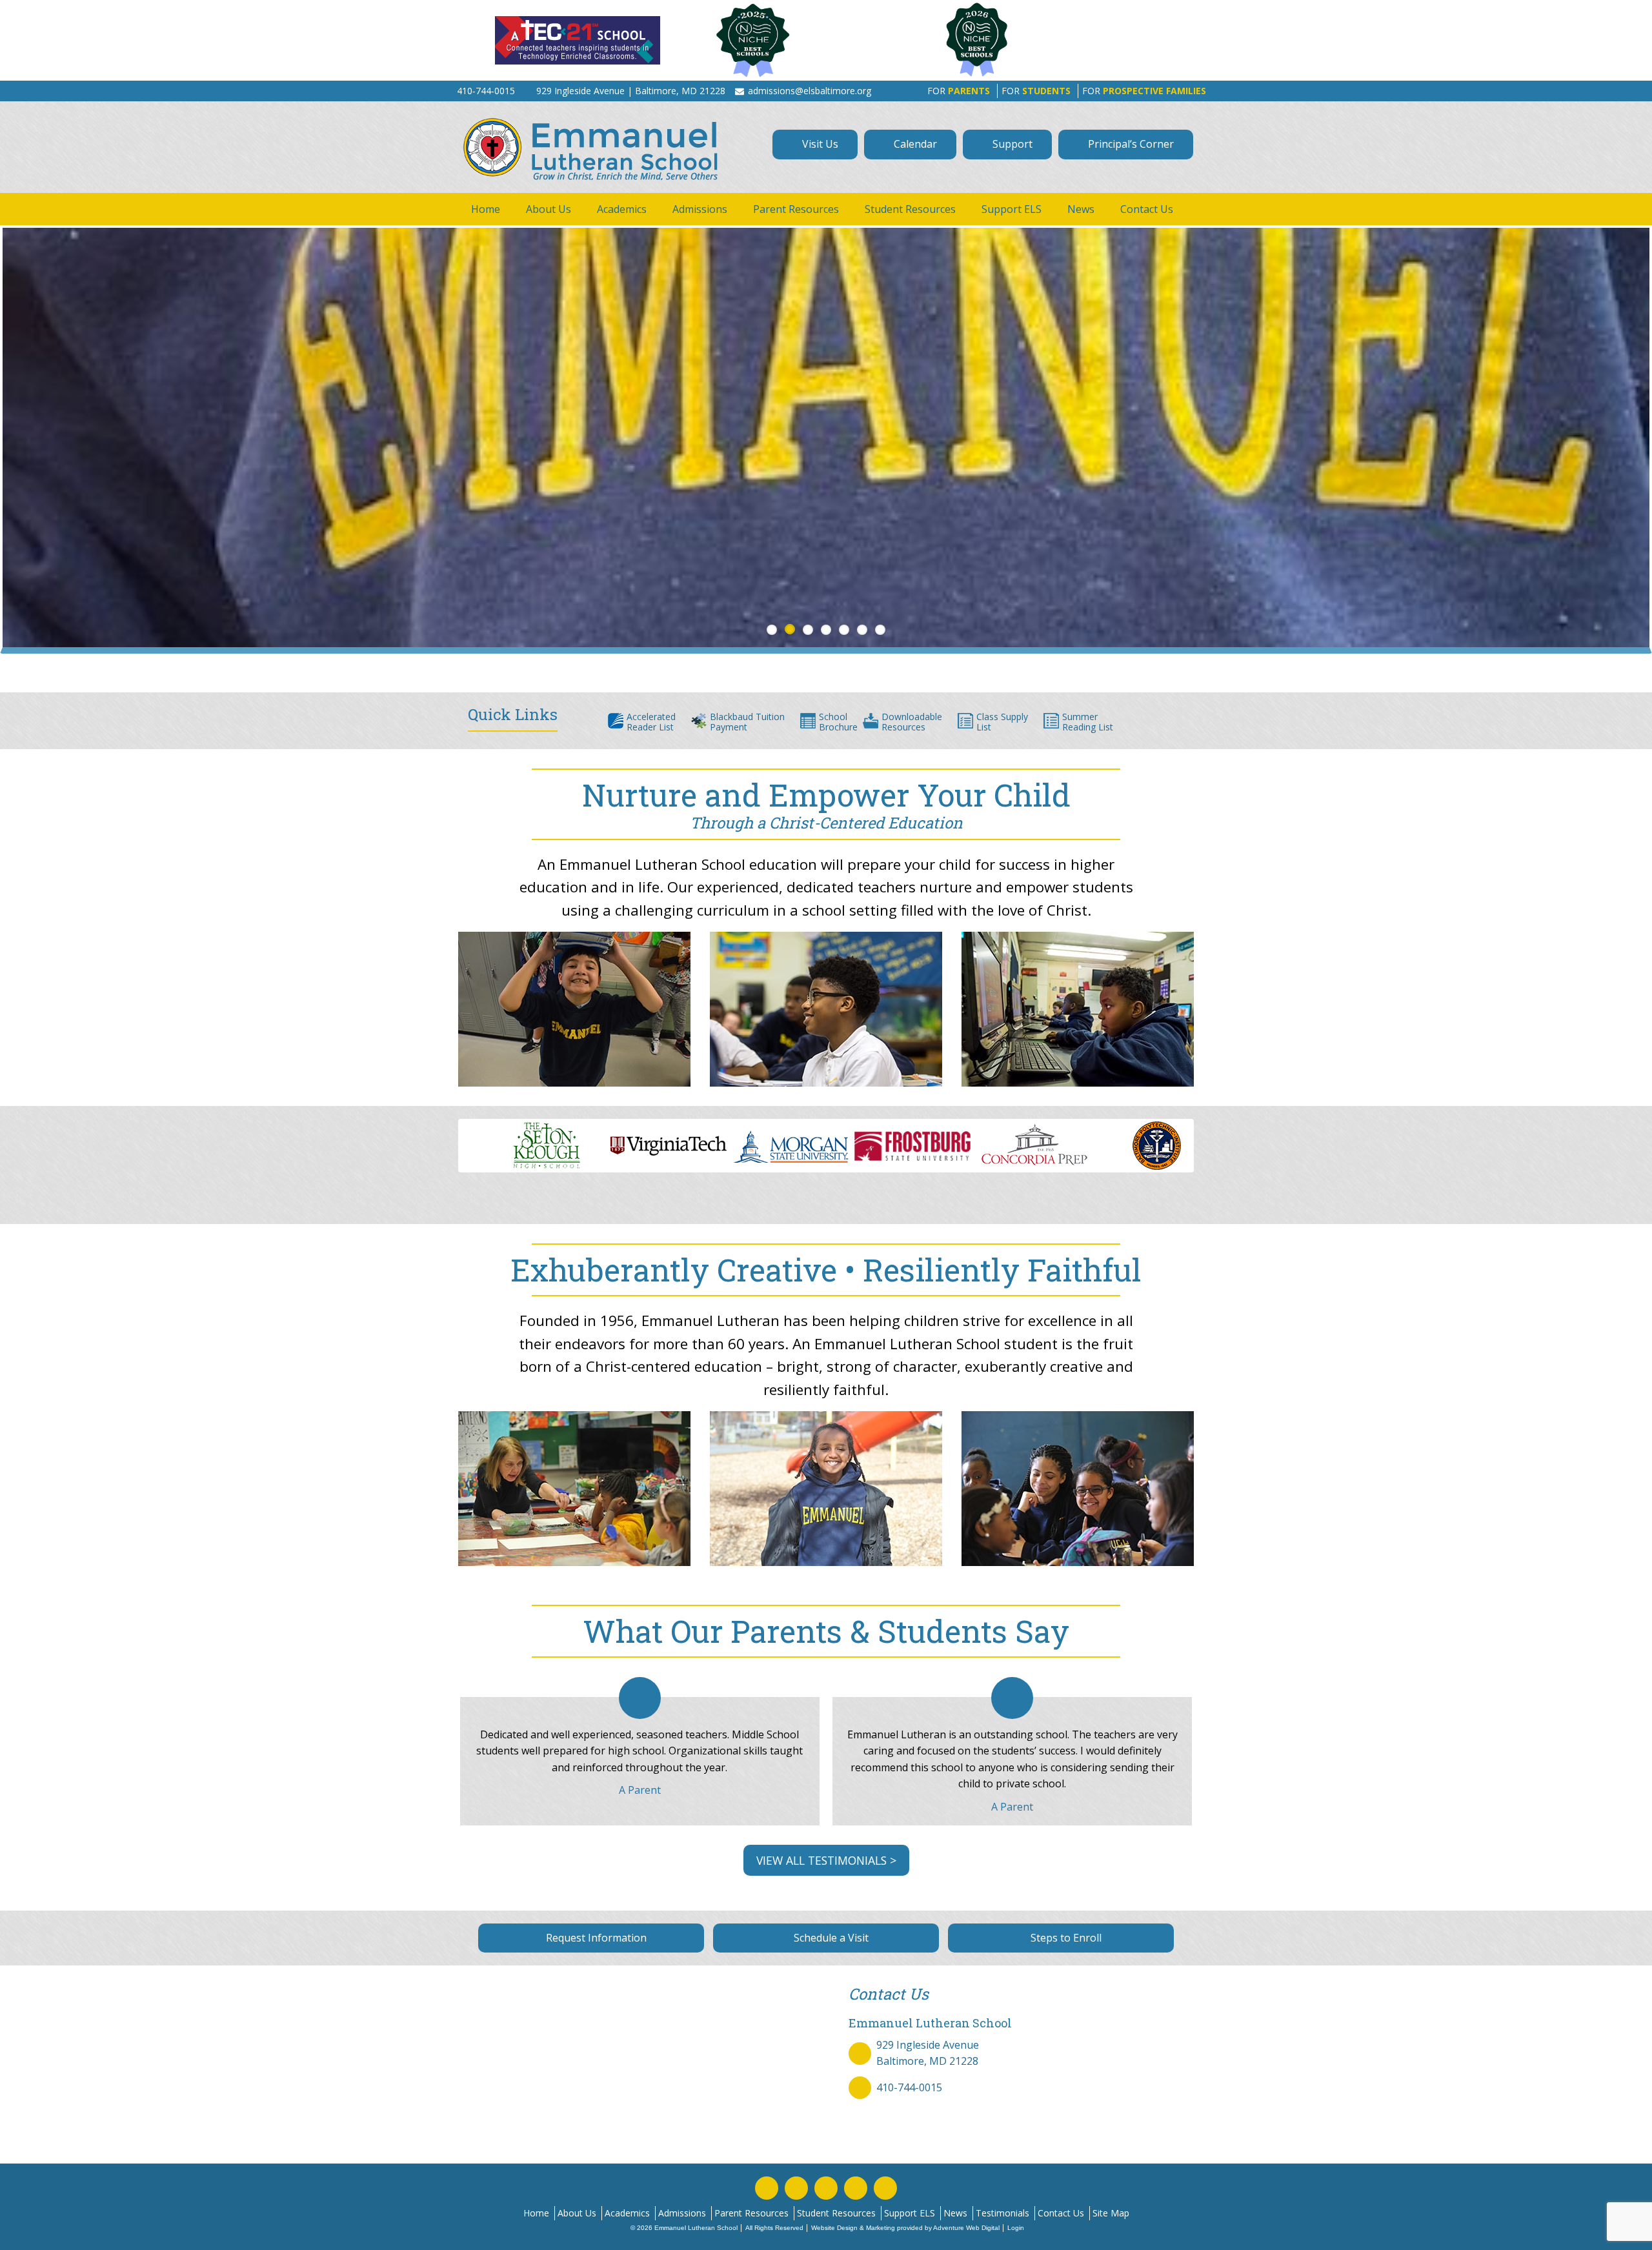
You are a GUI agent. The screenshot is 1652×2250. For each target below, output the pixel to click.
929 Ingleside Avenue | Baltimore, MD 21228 (631, 91)
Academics (622, 209)
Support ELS (1012, 209)
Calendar (914, 144)
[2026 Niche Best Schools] (1047, 40)
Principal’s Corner (1130, 144)
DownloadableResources (912, 722)
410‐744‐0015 (486, 91)
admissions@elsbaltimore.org (810, 91)
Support (1011, 144)
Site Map (1111, 2213)
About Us (549, 209)
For (959, 91)
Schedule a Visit (830, 1938)
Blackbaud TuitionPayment (747, 722)
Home (486, 209)
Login (1016, 2228)
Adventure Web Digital (966, 2228)
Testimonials (1002, 2213)
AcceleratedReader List (651, 722)
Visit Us (819, 144)
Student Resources (910, 209)
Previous (441, 1152)
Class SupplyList (1002, 722)
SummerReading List (1088, 722)
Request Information (595, 1938)
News (1081, 209)
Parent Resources (796, 209)
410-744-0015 (909, 2087)
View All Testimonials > (826, 1860)
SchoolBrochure (838, 722)
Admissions (700, 209)
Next (1211, 1152)
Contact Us (1147, 209)
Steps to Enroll (1065, 1938)
